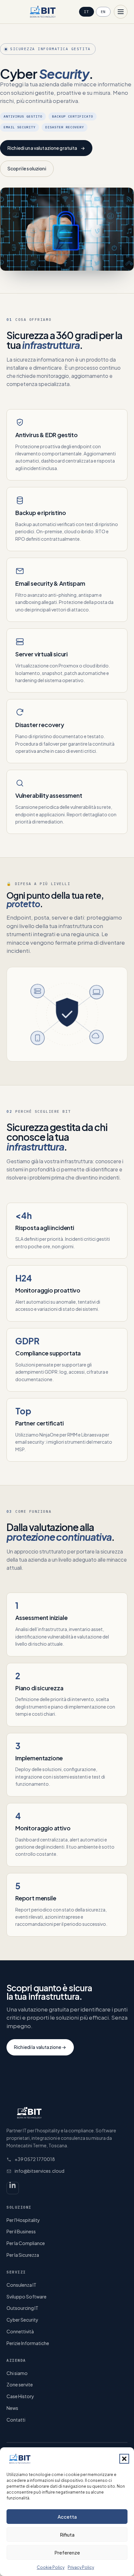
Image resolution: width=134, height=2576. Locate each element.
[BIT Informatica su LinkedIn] (13, 2188)
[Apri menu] (121, 12)
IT (86, 12)
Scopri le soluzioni (27, 168)
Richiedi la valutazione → (40, 2047)
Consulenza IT (21, 2285)
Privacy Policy (81, 2567)
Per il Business (21, 2231)
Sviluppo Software (27, 2297)
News (12, 2408)
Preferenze (67, 2552)
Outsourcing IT (22, 2308)
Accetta (67, 2517)
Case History (20, 2396)
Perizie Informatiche (28, 2343)
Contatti (16, 2420)
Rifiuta (67, 2534)
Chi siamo (17, 2373)
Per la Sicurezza (23, 2255)
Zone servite (20, 2384)
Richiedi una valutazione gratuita (46, 148)
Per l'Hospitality (23, 2220)
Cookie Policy (51, 2567)
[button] (124, 2459)
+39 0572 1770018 (35, 2159)
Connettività (20, 2331)
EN (103, 12)
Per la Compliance (26, 2243)
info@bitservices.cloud (40, 2171)
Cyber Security (22, 2320)
